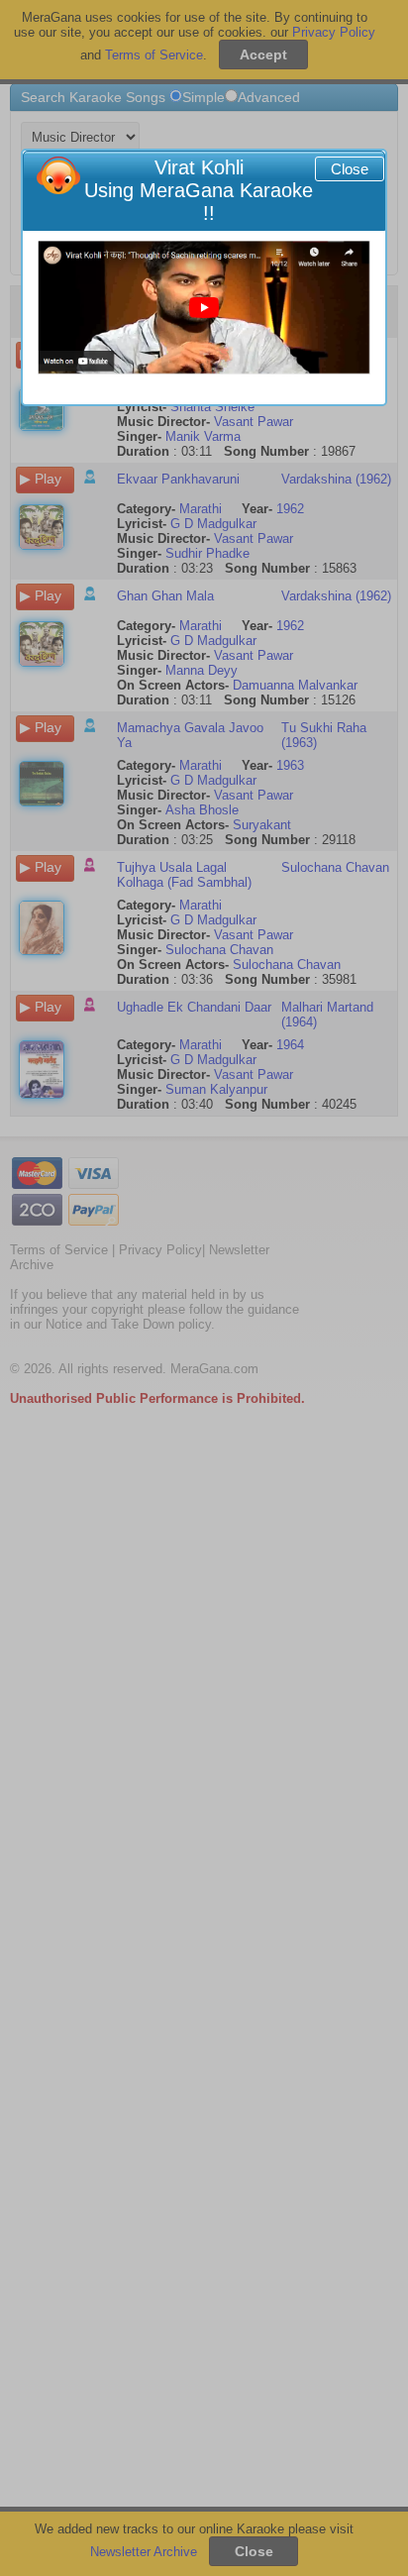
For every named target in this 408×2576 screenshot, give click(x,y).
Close (350, 169)
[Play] (204, 308)
